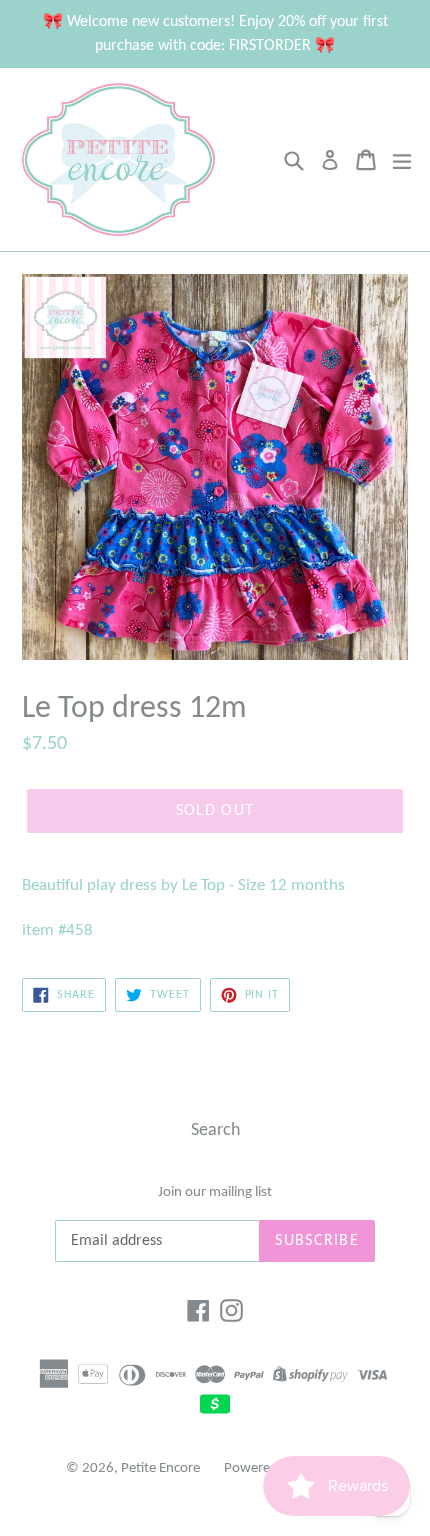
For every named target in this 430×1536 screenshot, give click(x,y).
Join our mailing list (215, 1192)
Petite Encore (160, 1468)
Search (215, 1130)
